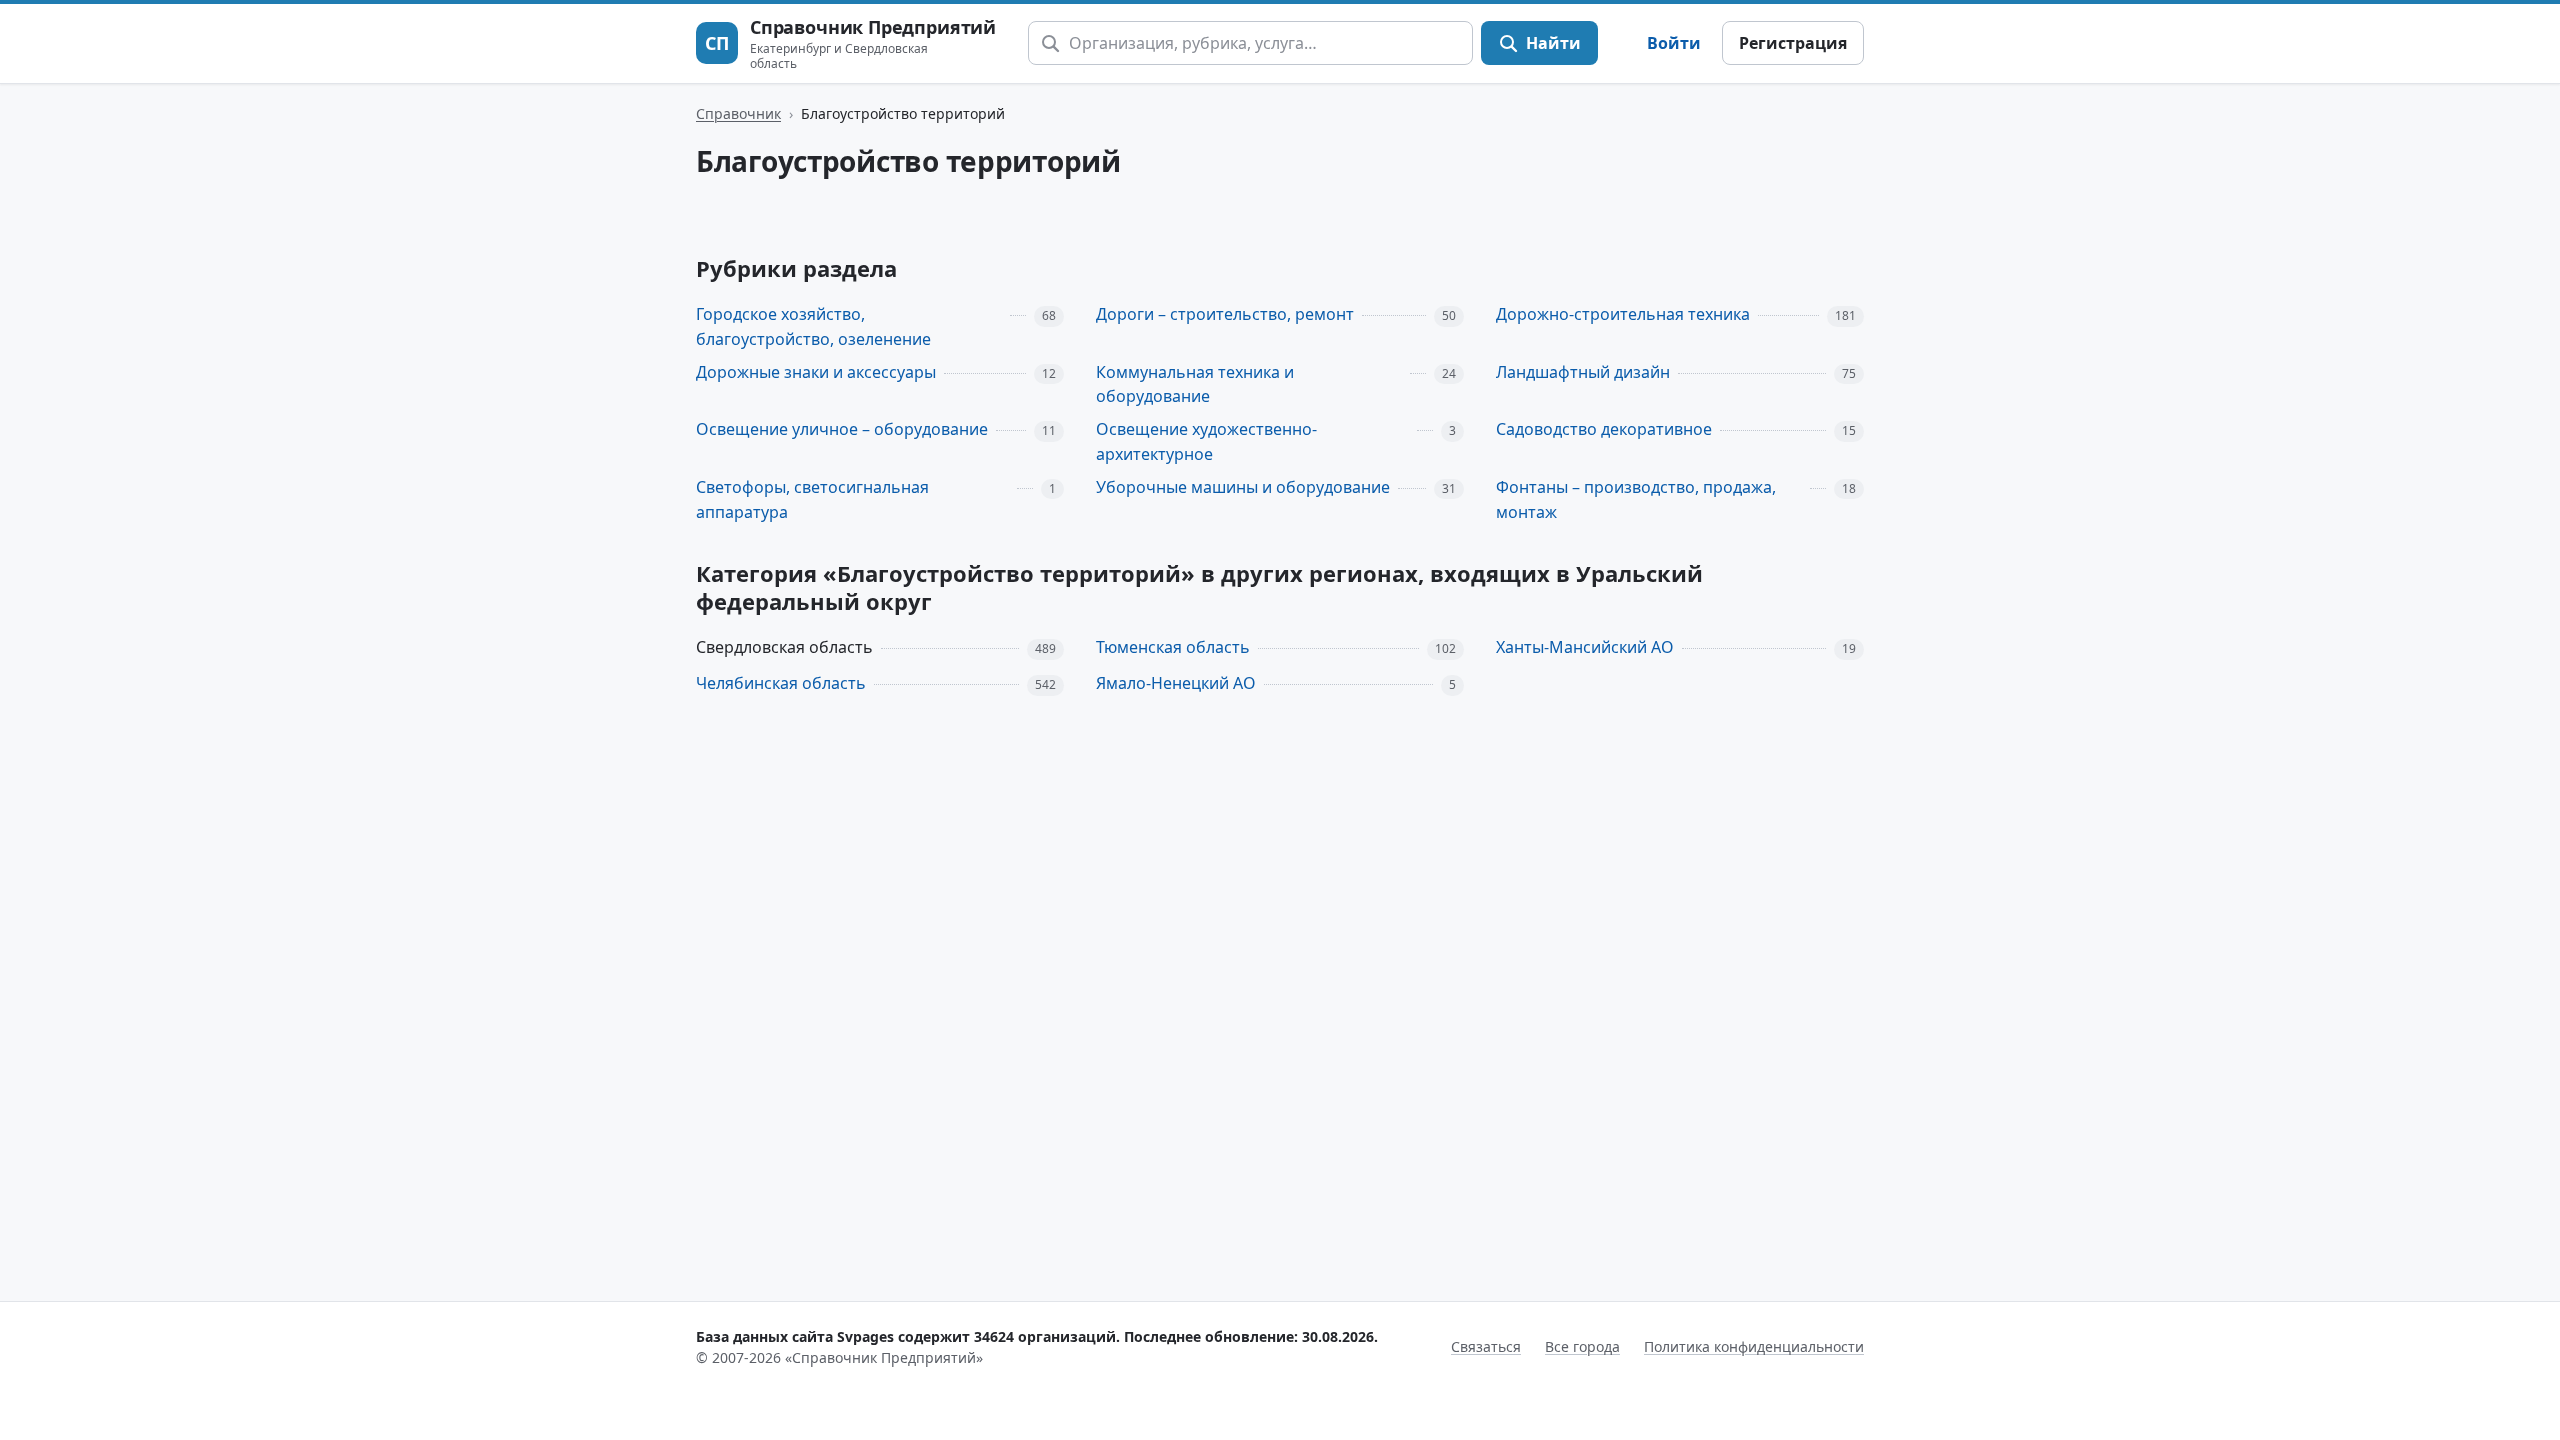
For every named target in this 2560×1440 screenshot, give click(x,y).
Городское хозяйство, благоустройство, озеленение (813, 326)
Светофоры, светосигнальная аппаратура (812, 499)
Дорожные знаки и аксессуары (816, 372)
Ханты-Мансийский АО (1585, 647)
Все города (1582, 1346)
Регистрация (1793, 43)
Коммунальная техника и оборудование (1195, 384)
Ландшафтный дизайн (1583, 372)
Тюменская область (1173, 647)
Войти (1674, 43)
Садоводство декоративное (1604, 429)
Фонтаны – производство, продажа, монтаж (1636, 499)
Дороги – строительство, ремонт (1225, 314)
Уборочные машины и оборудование (1243, 487)
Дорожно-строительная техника (1623, 314)
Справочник (738, 113)
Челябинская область (781, 683)
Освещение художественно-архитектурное (1206, 441)
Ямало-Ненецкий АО (1176, 683)
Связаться (1486, 1346)
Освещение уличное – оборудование (842, 429)
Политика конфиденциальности (1754, 1346)
